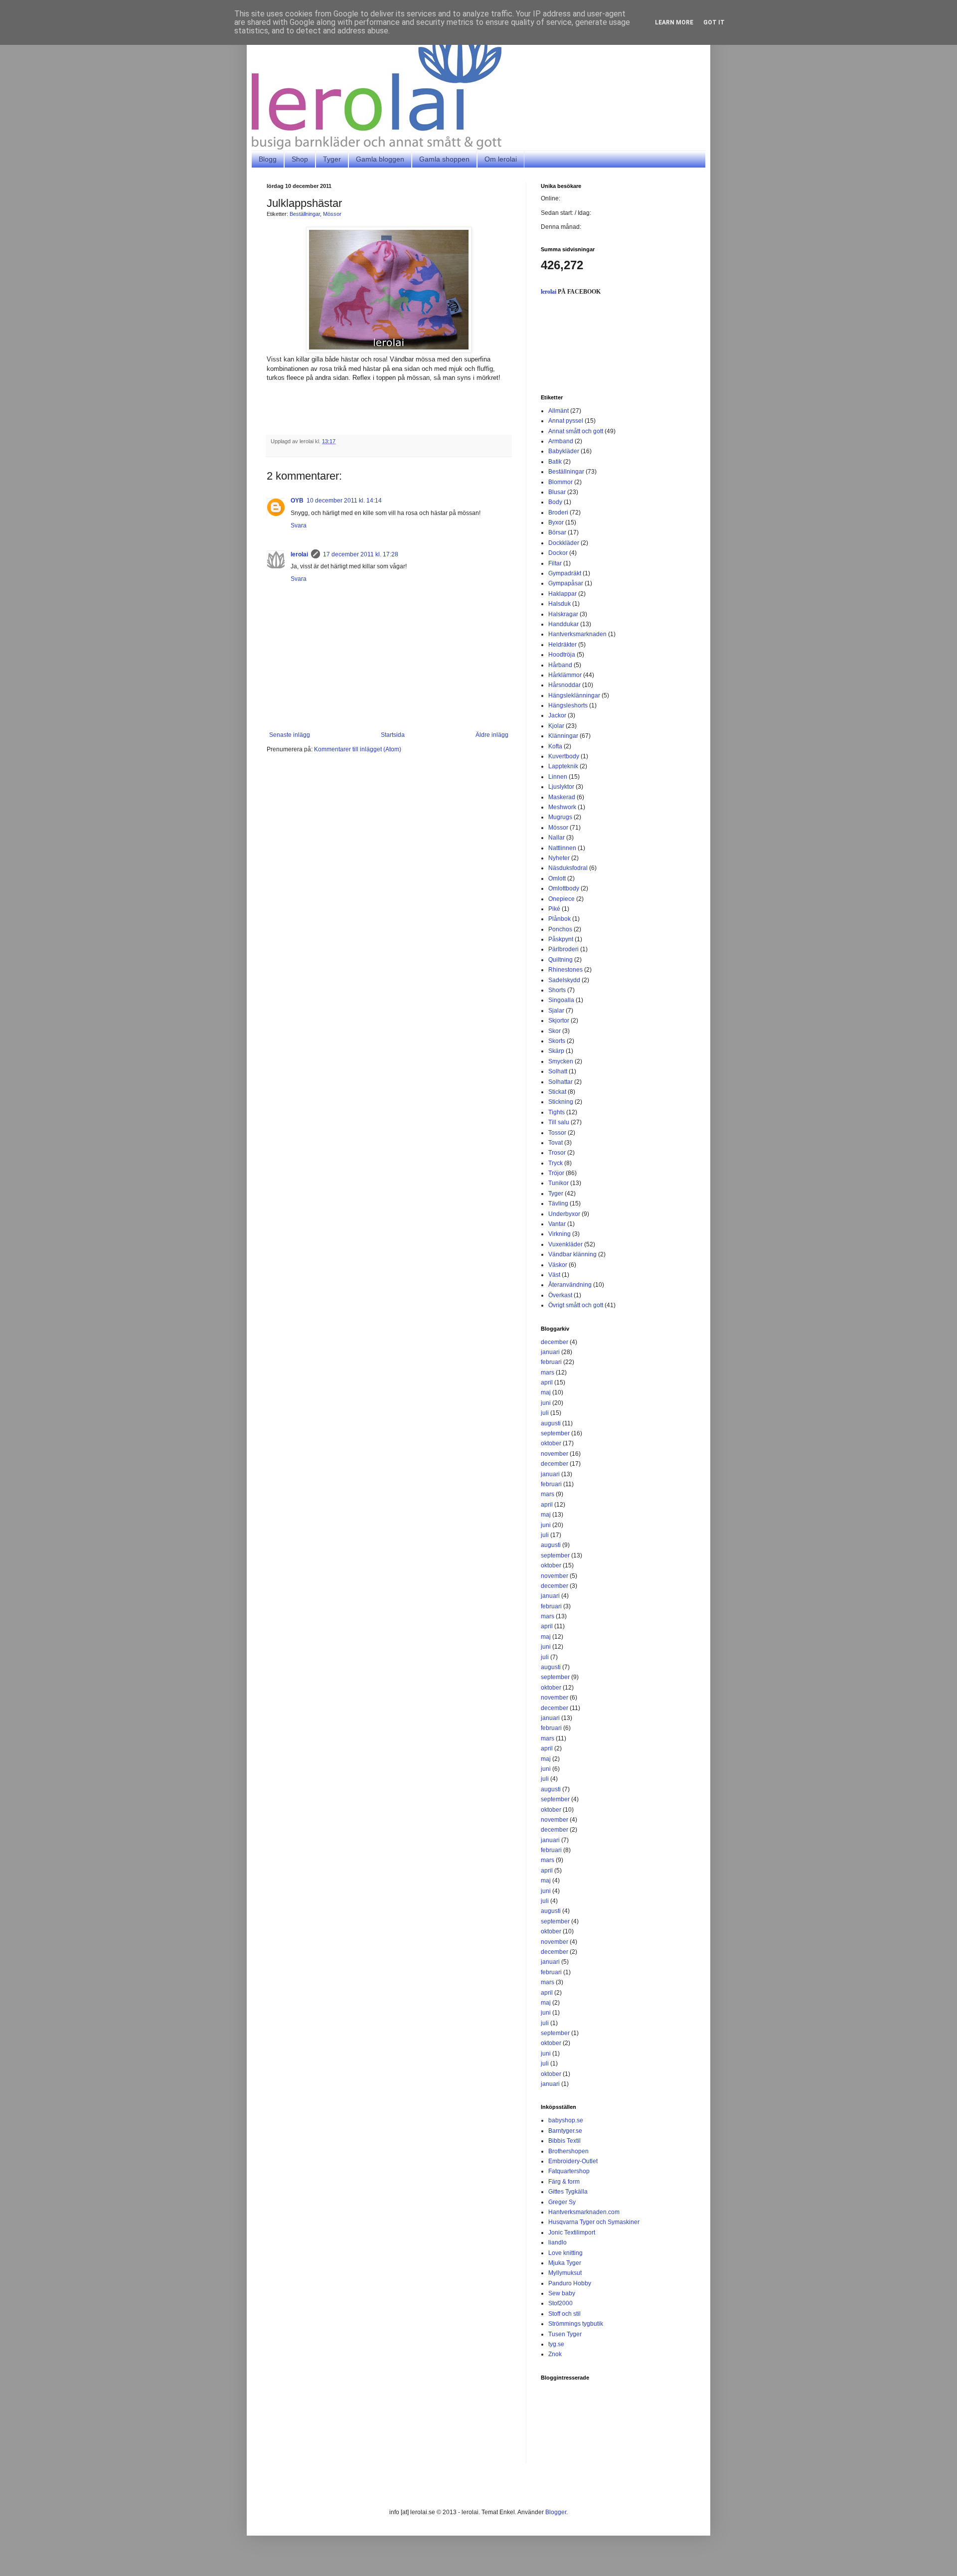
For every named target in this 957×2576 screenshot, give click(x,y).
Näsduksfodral (568, 868)
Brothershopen (568, 2151)
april (547, 1382)
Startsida (393, 735)
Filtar (555, 563)
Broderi (558, 513)
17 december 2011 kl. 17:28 (361, 554)
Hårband (560, 665)
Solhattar (560, 1082)
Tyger (332, 159)
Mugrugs (560, 817)
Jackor (557, 715)
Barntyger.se (565, 2131)
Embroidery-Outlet (573, 2161)
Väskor (558, 1265)
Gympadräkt (565, 573)
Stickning (561, 1102)
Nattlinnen (562, 848)
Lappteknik (563, 766)
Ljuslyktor (561, 787)
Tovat (556, 1143)
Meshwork (562, 807)
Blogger (556, 2512)
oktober (551, 1443)
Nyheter (559, 858)
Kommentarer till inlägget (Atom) (358, 749)
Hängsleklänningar (574, 695)
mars (548, 1373)
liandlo (558, 2242)
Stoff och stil (564, 2314)
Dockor (558, 553)
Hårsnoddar (564, 685)
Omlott (557, 878)
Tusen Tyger (565, 2334)
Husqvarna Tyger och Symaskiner (594, 2222)
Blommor (560, 482)
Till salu (559, 1122)
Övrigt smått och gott (576, 1305)
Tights (557, 1112)
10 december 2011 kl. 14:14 (344, 501)
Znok (555, 2354)
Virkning (559, 1234)
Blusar (557, 492)
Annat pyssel (566, 421)
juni (546, 1403)
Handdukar (563, 624)
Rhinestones (565, 970)
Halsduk (559, 604)
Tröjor (556, 1173)
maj (546, 1392)
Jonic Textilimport (572, 2233)
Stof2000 (560, 2303)
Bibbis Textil (564, 2141)
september (555, 1433)
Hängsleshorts (568, 705)
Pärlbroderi (563, 949)
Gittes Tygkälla (568, 2192)
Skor (555, 1031)
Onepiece (561, 899)
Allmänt (558, 411)
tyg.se (556, 2344)
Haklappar (562, 594)
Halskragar (563, 614)
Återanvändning (570, 1285)
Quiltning (560, 960)
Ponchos (560, 929)
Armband (561, 441)
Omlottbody (564, 888)
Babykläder (564, 451)
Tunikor (558, 1183)
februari (551, 1362)
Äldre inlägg (492, 735)
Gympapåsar (566, 583)
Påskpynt (561, 939)
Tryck (556, 1163)
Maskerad (562, 797)
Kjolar (556, 726)
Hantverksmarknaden (577, 634)
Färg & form (564, 2182)
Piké (554, 909)
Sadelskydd (564, 980)
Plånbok (559, 919)
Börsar (557, 532)
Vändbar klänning (572, 1254)
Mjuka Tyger (565, 2263)
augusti (551, 1423)
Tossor (557, 1133)
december (555, 1342)
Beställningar (305, 214)
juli (545, 1413)
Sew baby (562, 2293)
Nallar (557, 838)
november (555, 1454)
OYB (297, 501)
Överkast (560, 1295)
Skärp (556, 1051)
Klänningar (563, 736)
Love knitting (565, 2253)
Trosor (557, 1153)
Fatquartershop (569, 2171)
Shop (300, 159)
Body (555, 502)
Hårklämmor (565, 675)
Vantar (557, 1224)
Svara (299, 525)
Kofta (555, 746)
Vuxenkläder (565, 1244)
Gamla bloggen (380, 159)
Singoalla (561, 1000)
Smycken (561, 1061)
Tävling (558, 1203)
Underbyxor (564, 1214)
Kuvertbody (564, 756)
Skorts (557, 1041)
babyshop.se (566, 2120)
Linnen (558, 777)
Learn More (674, 22)
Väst (554, 1275)
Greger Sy (562, 2202)
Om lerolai (501, 159)
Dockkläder (564, 543)
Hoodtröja (562, 655)
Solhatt (558, 1071)
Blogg (268, 159)
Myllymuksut (565, 2273)
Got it (714, 22)
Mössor (332, 214)
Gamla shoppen (444, 159)
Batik (555, 462)
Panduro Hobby (570, 2283)
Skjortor (559, 1021)
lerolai (299, 554)
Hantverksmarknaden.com (584, 2212)
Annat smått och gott (576, 431)
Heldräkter (562, 645)
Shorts (557, 990)
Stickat (557, 1092)
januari (550, 1352)
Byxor (556, 522)
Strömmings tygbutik (576, 2324)
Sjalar (556, 1011)
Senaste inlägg (290, 735)
